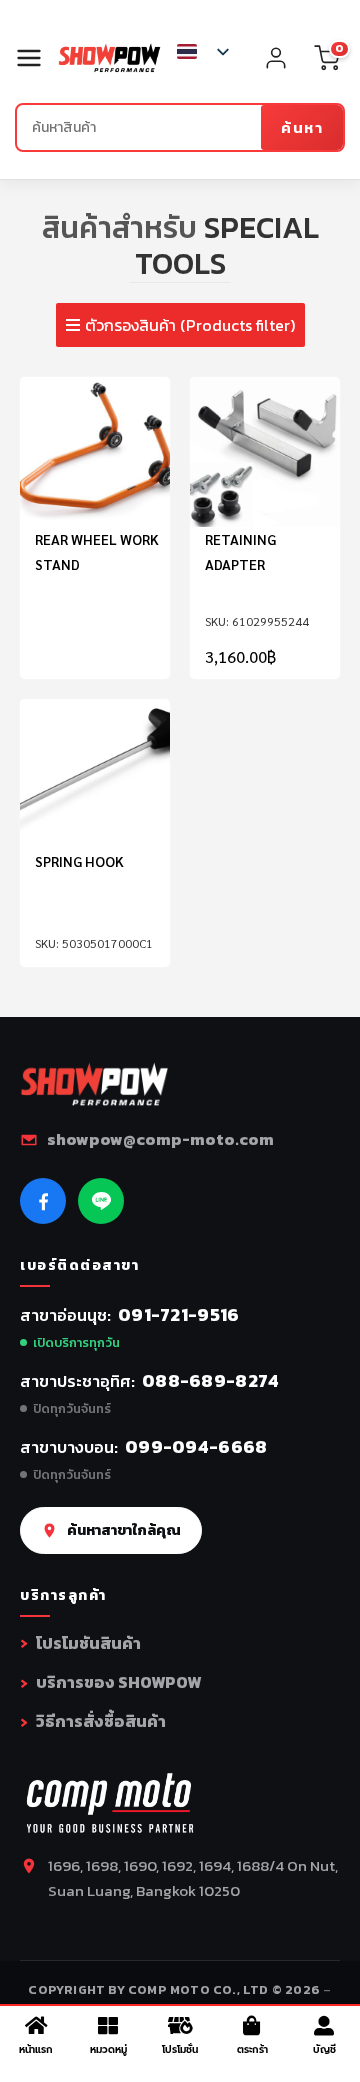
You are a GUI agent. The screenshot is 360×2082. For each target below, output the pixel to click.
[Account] (276, 58)
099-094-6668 (196, 1446)
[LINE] (101, 1201)
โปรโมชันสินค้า (88, 1643)
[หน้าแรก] (36, 2026)
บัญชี (324, 2049)
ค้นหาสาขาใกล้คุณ (124, 1530)
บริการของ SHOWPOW (118, 1682)
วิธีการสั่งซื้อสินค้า (101, 1721)
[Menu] (36, 58)
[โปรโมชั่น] (180, 2026)
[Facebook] (43, 1201)
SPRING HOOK (79, 861)
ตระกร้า (252, 2049)
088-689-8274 (211, 1380)
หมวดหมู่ (108, 2049)
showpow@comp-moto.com (160, 1139)
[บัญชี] (324, 2026)
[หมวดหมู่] (108, 2026)
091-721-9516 (179, 1314)
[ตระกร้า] (252, 2026)
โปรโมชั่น (180, 2049)
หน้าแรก (36, 2049)
